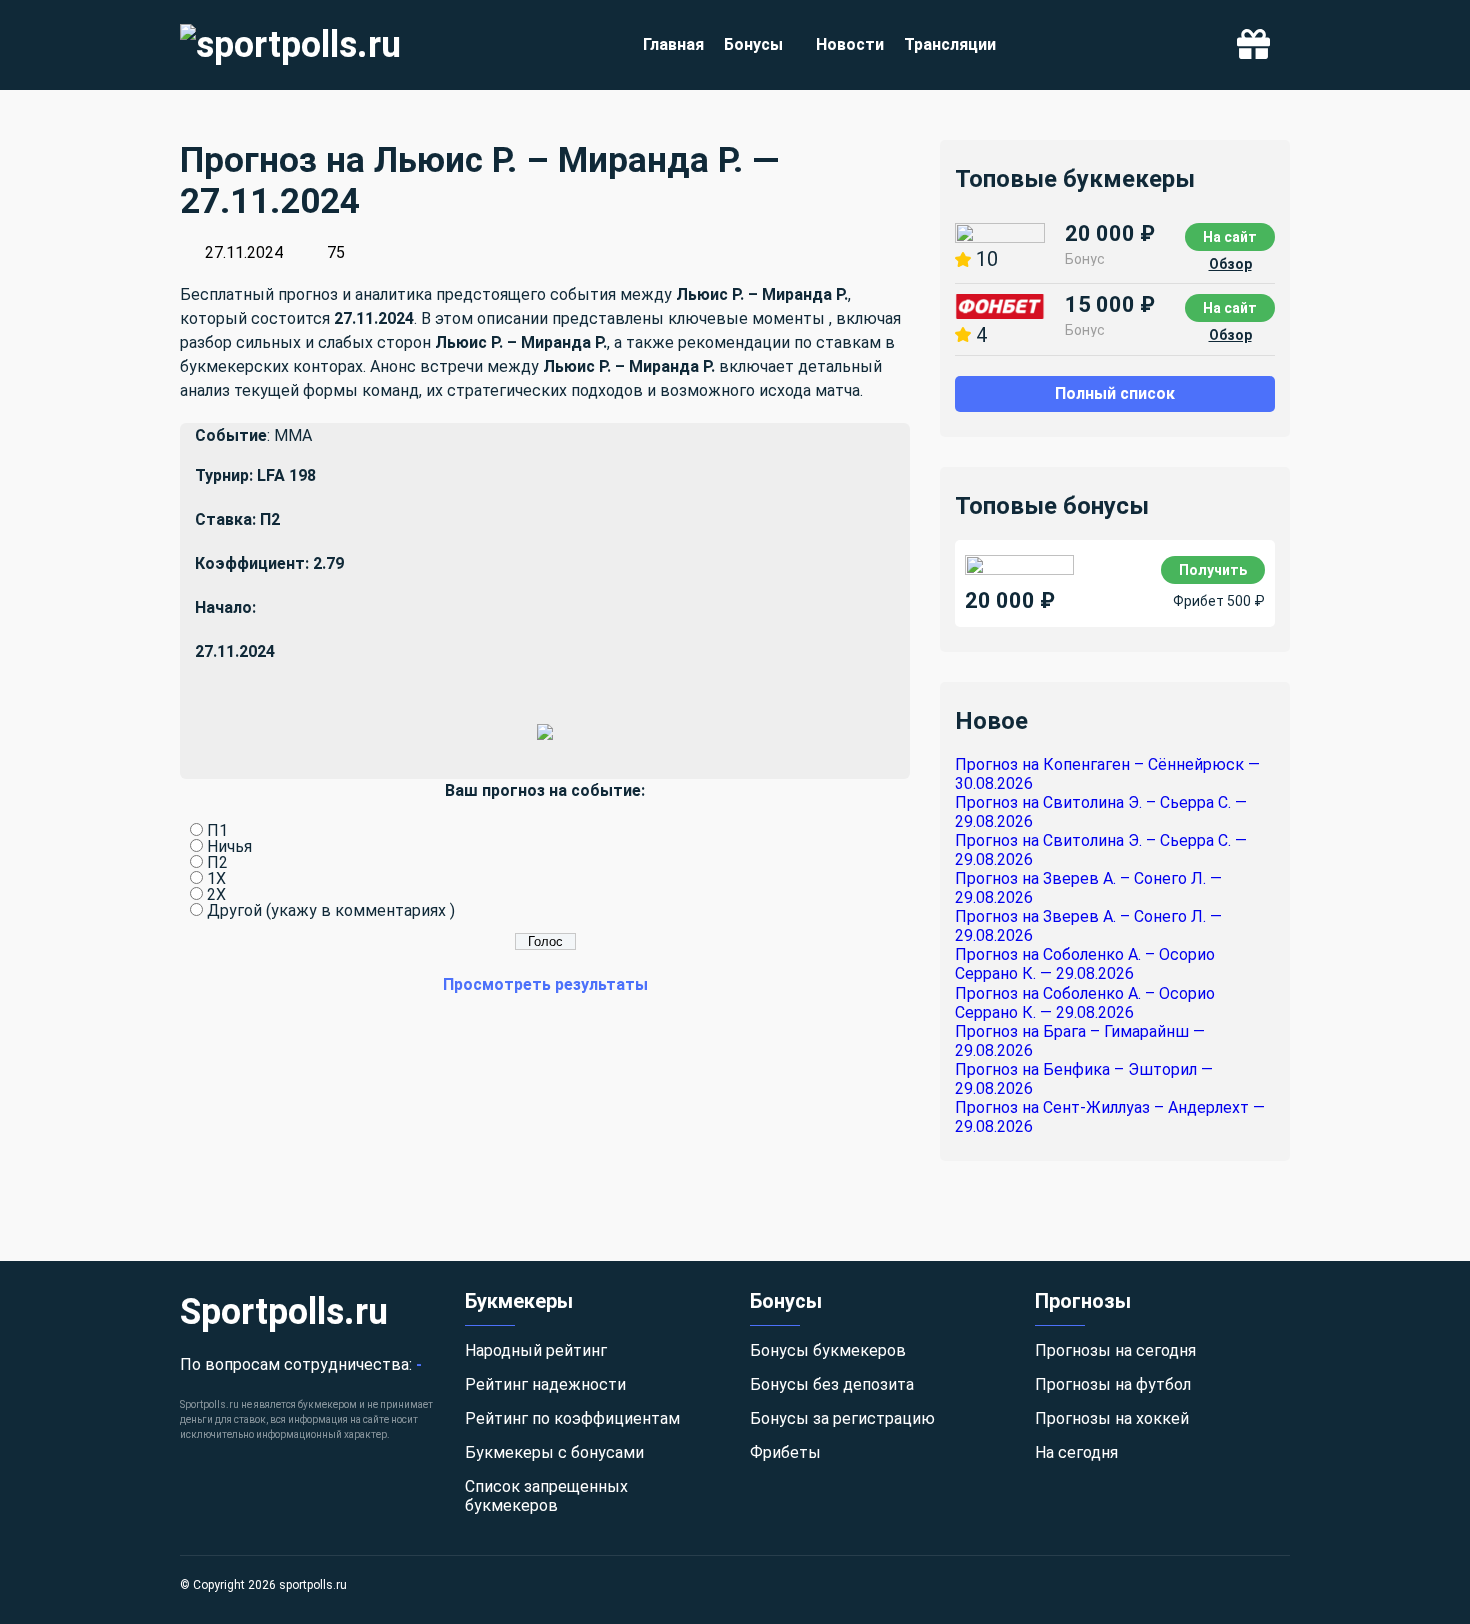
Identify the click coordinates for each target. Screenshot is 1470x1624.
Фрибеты (785, 1452)
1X (216, 878)
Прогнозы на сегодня (1115, 1350)
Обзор (1230, 264)
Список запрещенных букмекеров (546, 1496)
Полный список (1115, 393)
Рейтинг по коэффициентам (572, 1418)
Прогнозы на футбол (1113, 1384)
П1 (217, 830)
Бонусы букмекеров (828, 1350)
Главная (673, 44)
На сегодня (1076, 1452)
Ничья (229, 846)
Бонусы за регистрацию (842, 1418)
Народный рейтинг (536, 1350)
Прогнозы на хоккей (1112, 1418)
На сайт (1230, 237)
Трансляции (950, 44)
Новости (850, 44)
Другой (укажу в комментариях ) (331, 910)
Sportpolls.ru (284, 1312)
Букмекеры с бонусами (554, 1452)
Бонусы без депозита (832, 1384)
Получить (1213, 570)
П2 (217, 862)
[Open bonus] (1253, 45)
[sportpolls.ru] (290, 45)
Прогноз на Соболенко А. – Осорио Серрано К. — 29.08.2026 (1085, 964)
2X (216, 894)
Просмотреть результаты (545, 984)
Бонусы (753, 44)
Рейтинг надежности (545, 1384)
